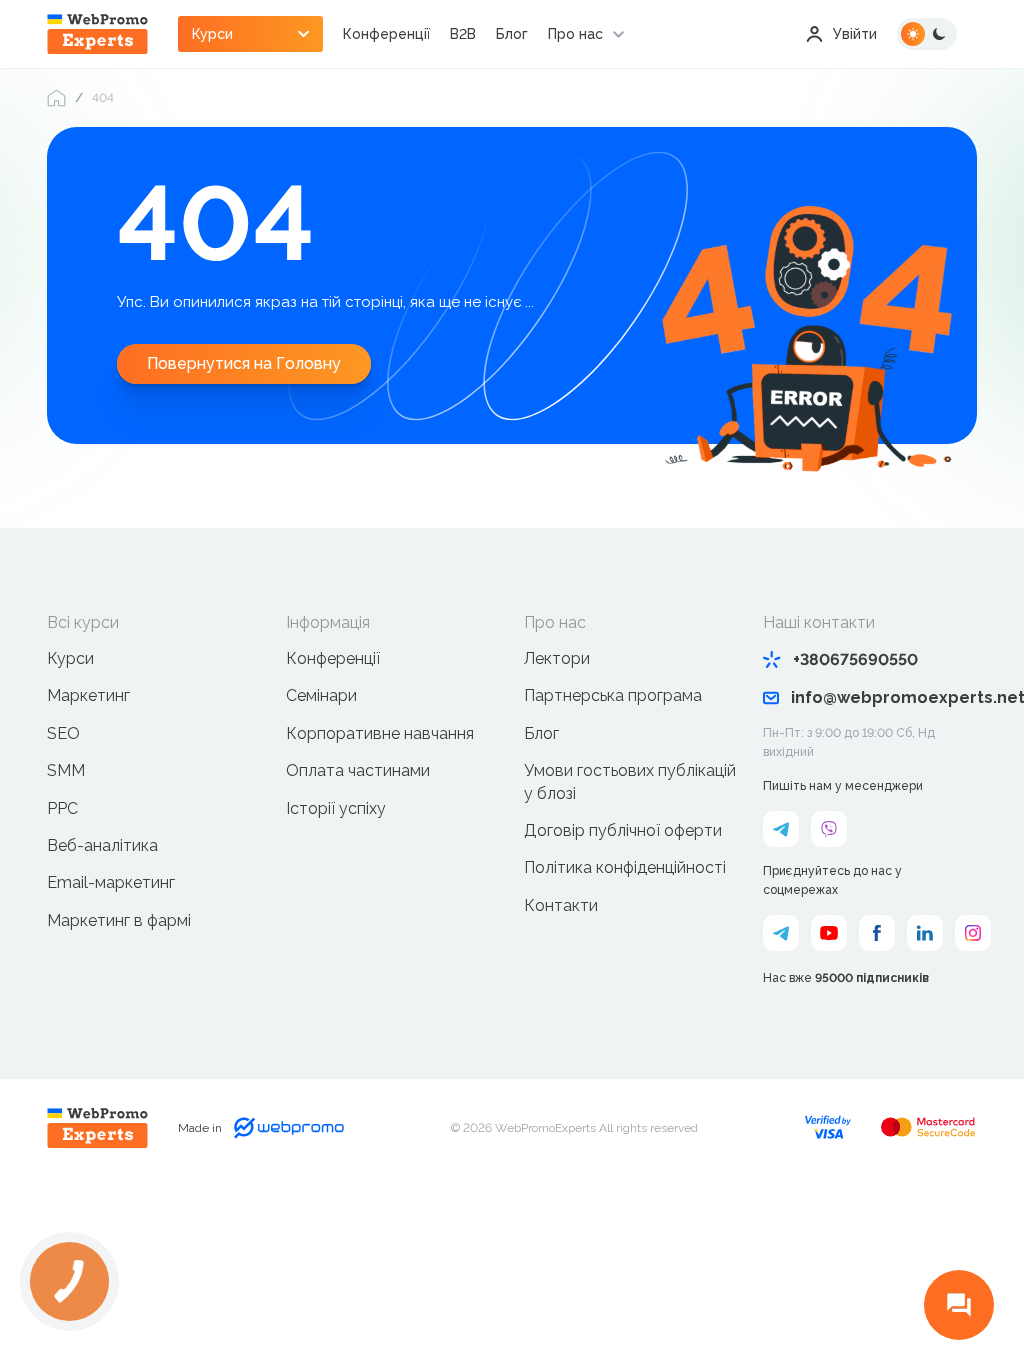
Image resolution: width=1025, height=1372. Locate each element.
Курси (70, 658)
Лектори (557, 658)
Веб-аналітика (102, 845)
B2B (463, 34)
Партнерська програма (613, 695)
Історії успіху (336, 808)
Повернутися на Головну (244, 363)
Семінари (321, 695)
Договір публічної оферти (623, 830)
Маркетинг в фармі (119, 920)
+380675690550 (855, 659)
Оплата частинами (358, 770)
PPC (62, 808)
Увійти (855, 34)
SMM (66, 770)
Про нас (575, 34)
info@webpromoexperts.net (884, 697)
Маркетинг (88, 695)
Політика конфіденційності (625, 867)
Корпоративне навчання (380, 733)
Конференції (386, 34)
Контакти (561, 905)
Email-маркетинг (111, 882)
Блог (512, 34)
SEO (63, 733)
